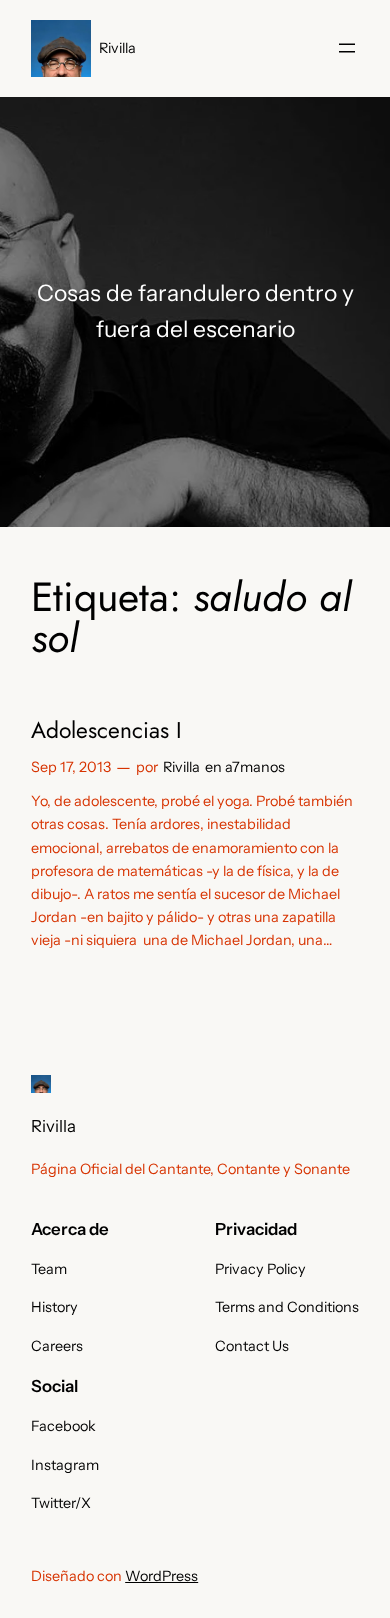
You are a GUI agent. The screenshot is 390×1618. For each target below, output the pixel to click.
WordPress (161, 1576)
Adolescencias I (106, 730)
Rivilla (117, 48)
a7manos (255, 767)
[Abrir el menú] (347, 48)
